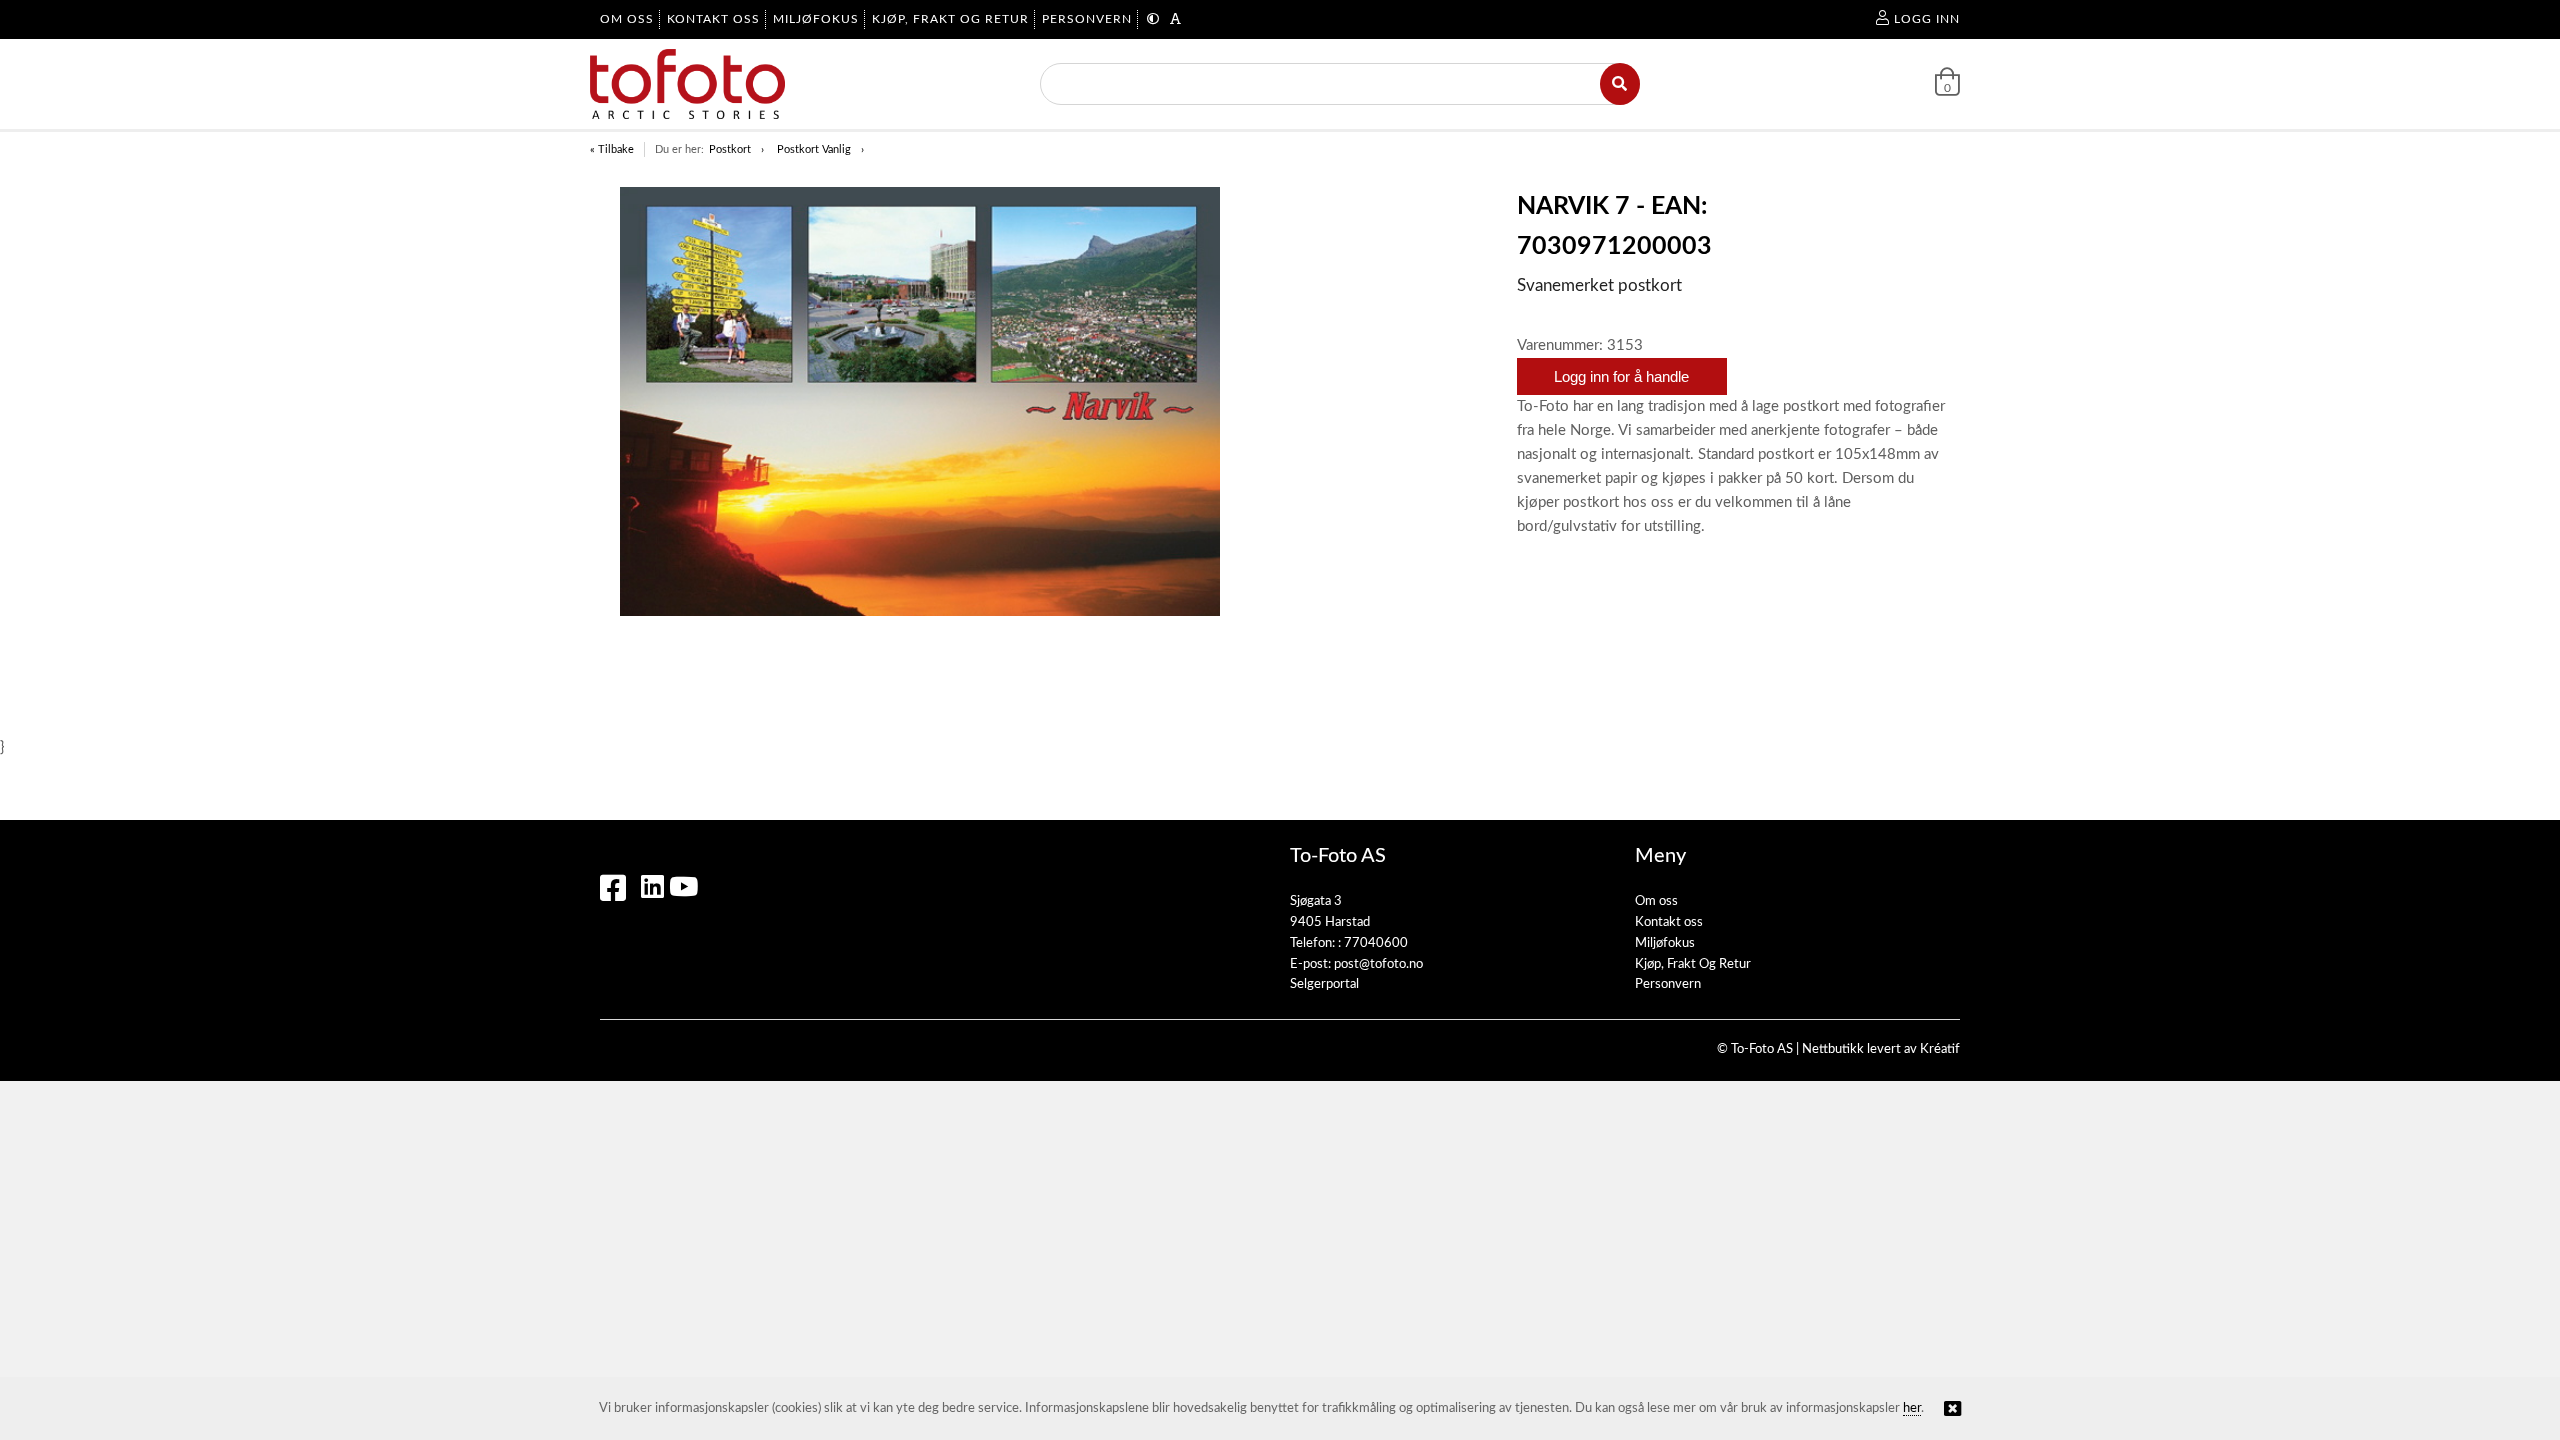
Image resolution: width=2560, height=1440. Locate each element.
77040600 (1376, 943)
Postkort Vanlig (814, 149)
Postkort (730, 149)
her (1912, 1408)
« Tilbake (612, 149)
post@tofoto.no (1378, 964)
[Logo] (687, 84)
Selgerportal (1324, 984)
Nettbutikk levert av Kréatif (1881, 1049)
